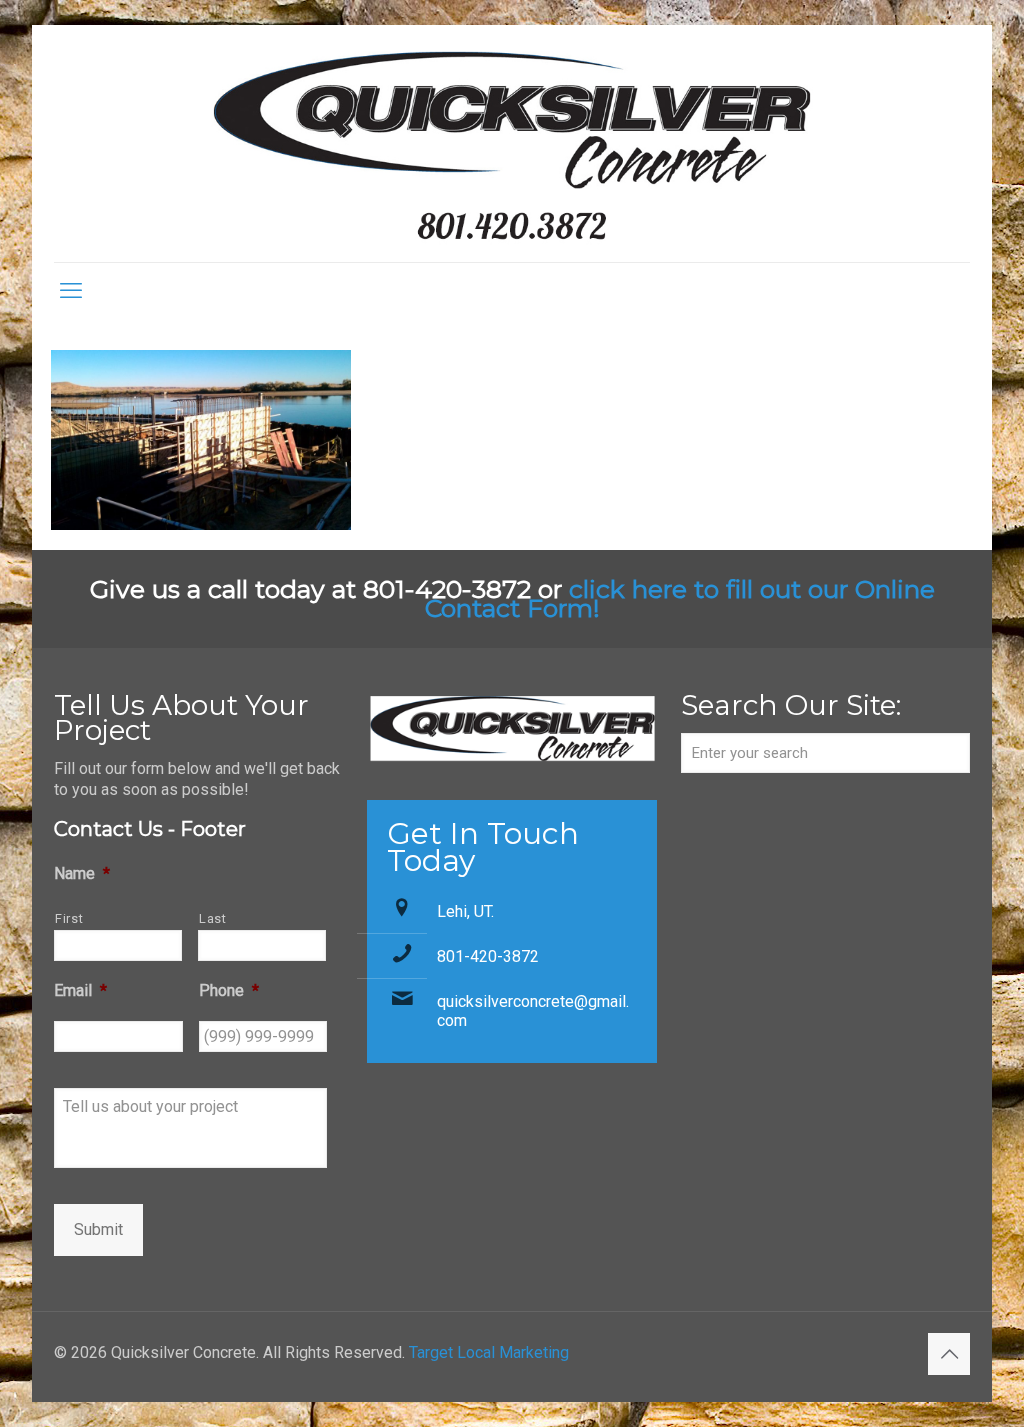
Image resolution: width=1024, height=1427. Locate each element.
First (69, 918)
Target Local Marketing (489, 1352)
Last (213, 918)
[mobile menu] (71, 291)
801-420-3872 (488, 956)
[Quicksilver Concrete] (512, 143)
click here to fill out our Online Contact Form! (680, 598)
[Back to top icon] (949, 1354)
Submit (98, 1229)
